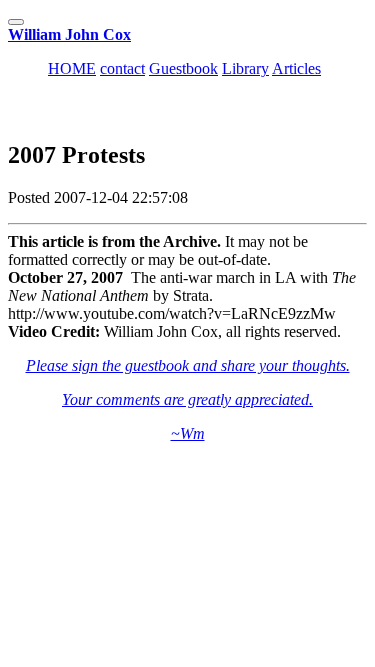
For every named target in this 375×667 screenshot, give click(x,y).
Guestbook (183, 68)
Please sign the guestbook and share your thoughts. (188, 365)
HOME (72, 68)
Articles (296, 68)
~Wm (188, 433)
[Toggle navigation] (16, 22)
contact (122, 68)
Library (245, 68)
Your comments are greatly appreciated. (187, 399)
